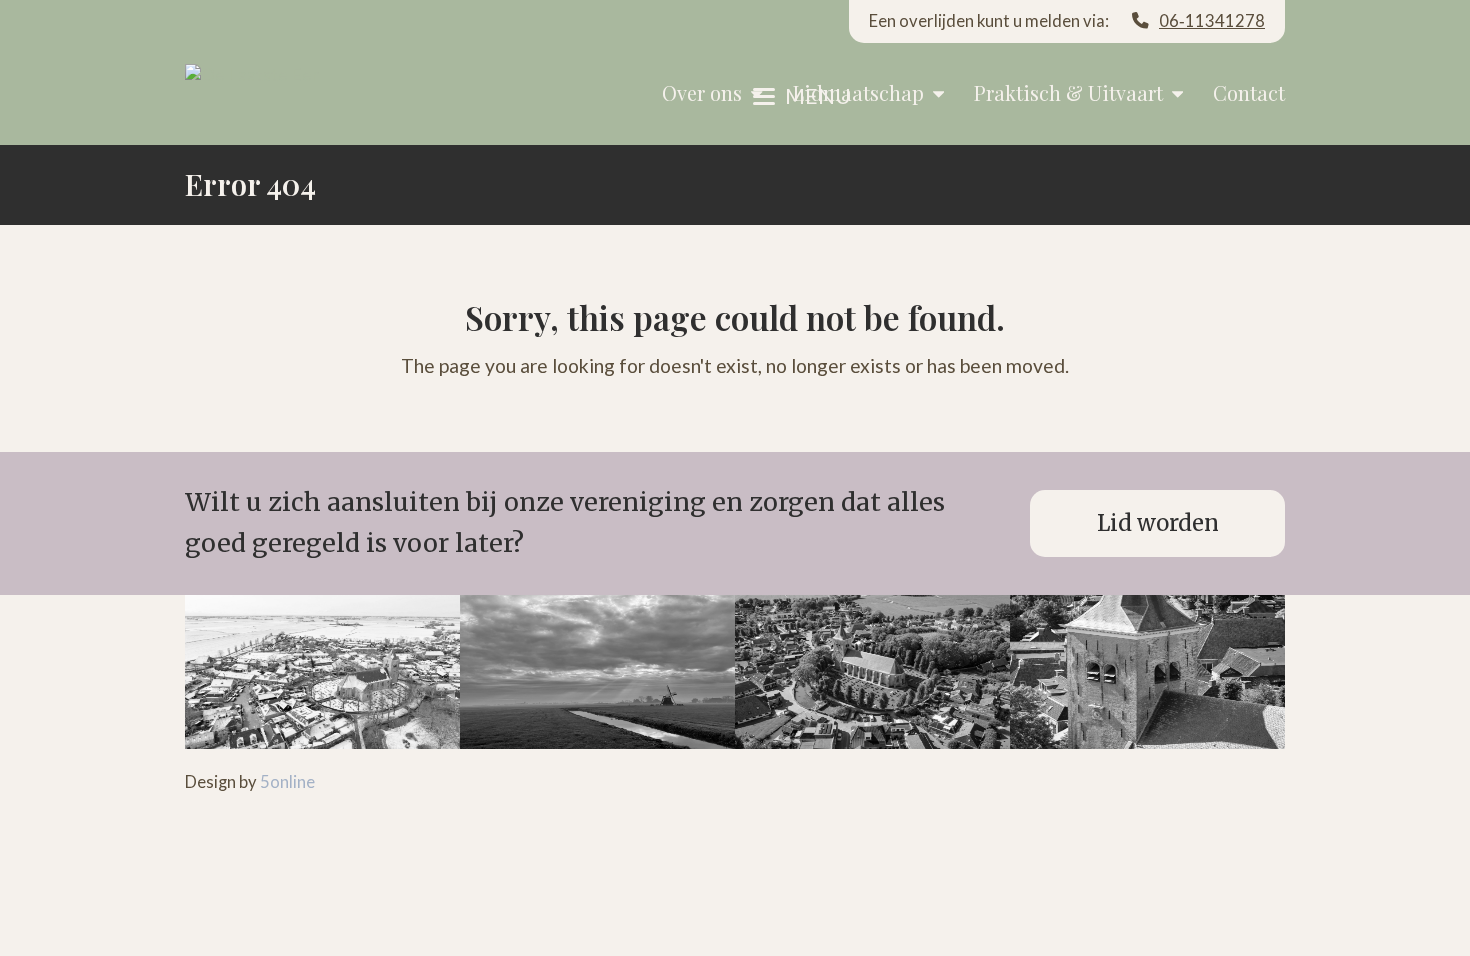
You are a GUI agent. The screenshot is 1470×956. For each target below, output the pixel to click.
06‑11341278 (1212, 21)
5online (287, 782)
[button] (802, 96)
